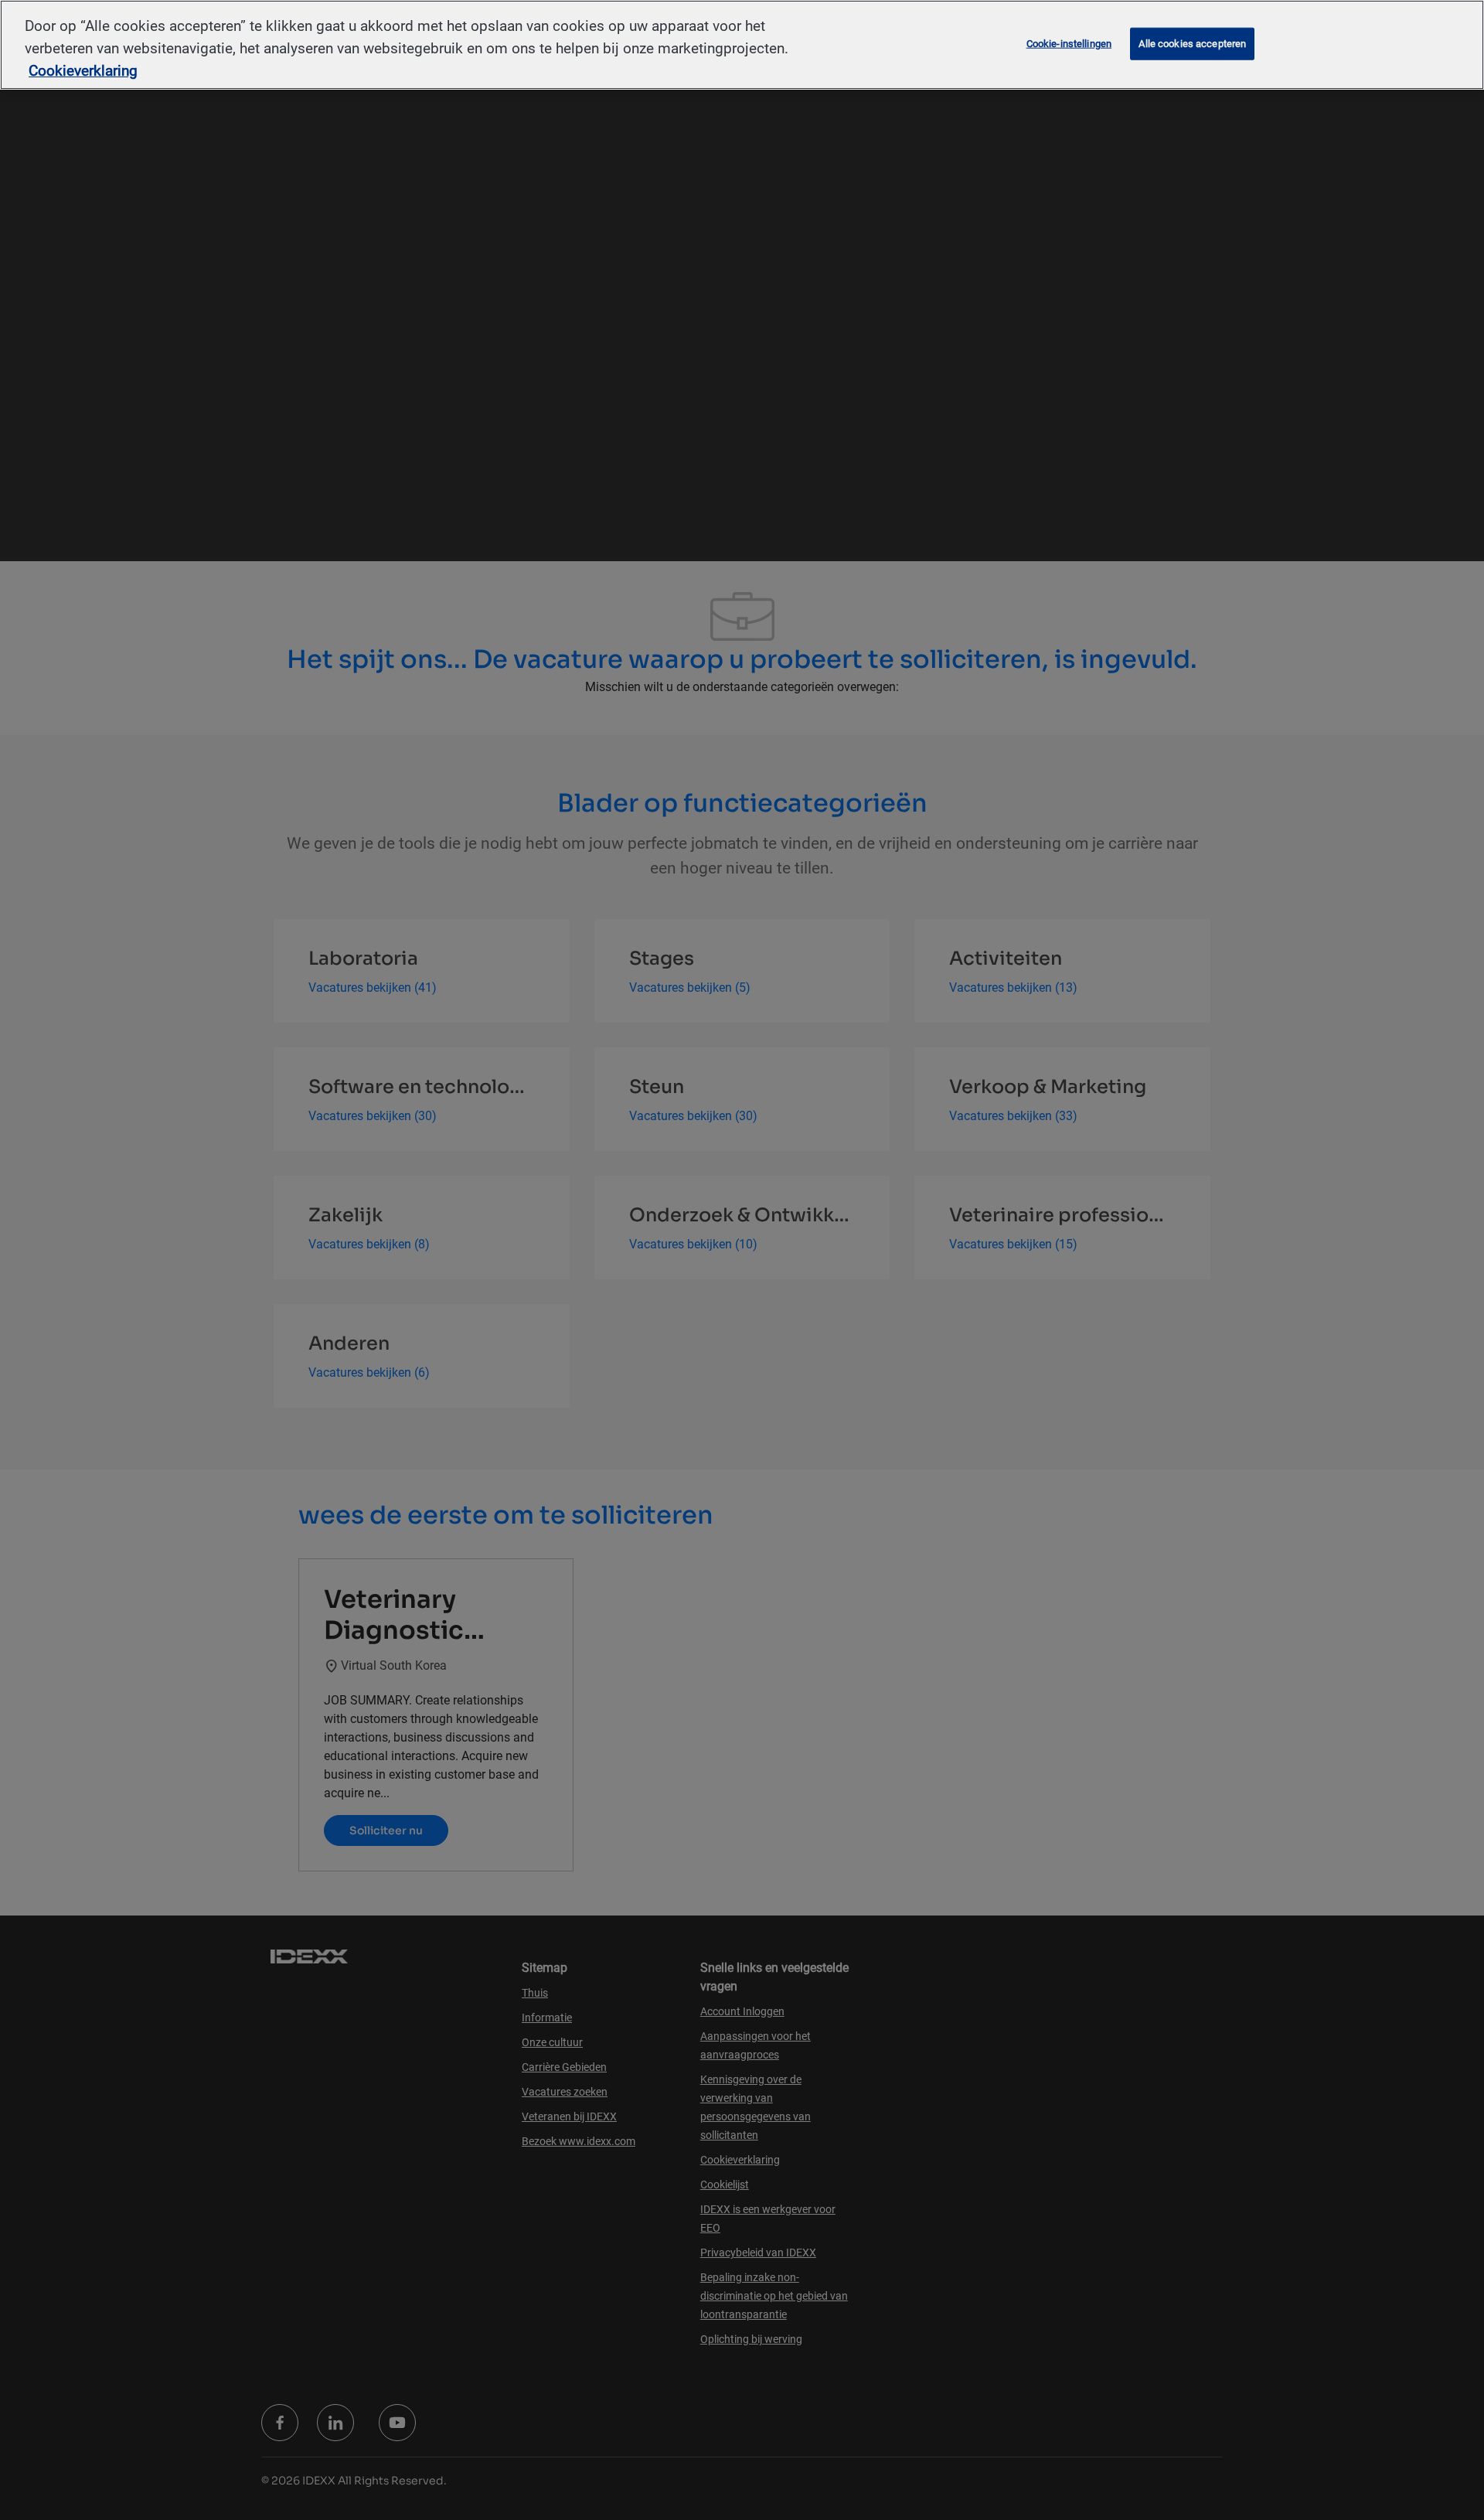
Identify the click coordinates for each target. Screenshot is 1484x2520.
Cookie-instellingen (1069, 44)
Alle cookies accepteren (1192, 44)
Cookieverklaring (83, 71)
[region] (742, 45)
